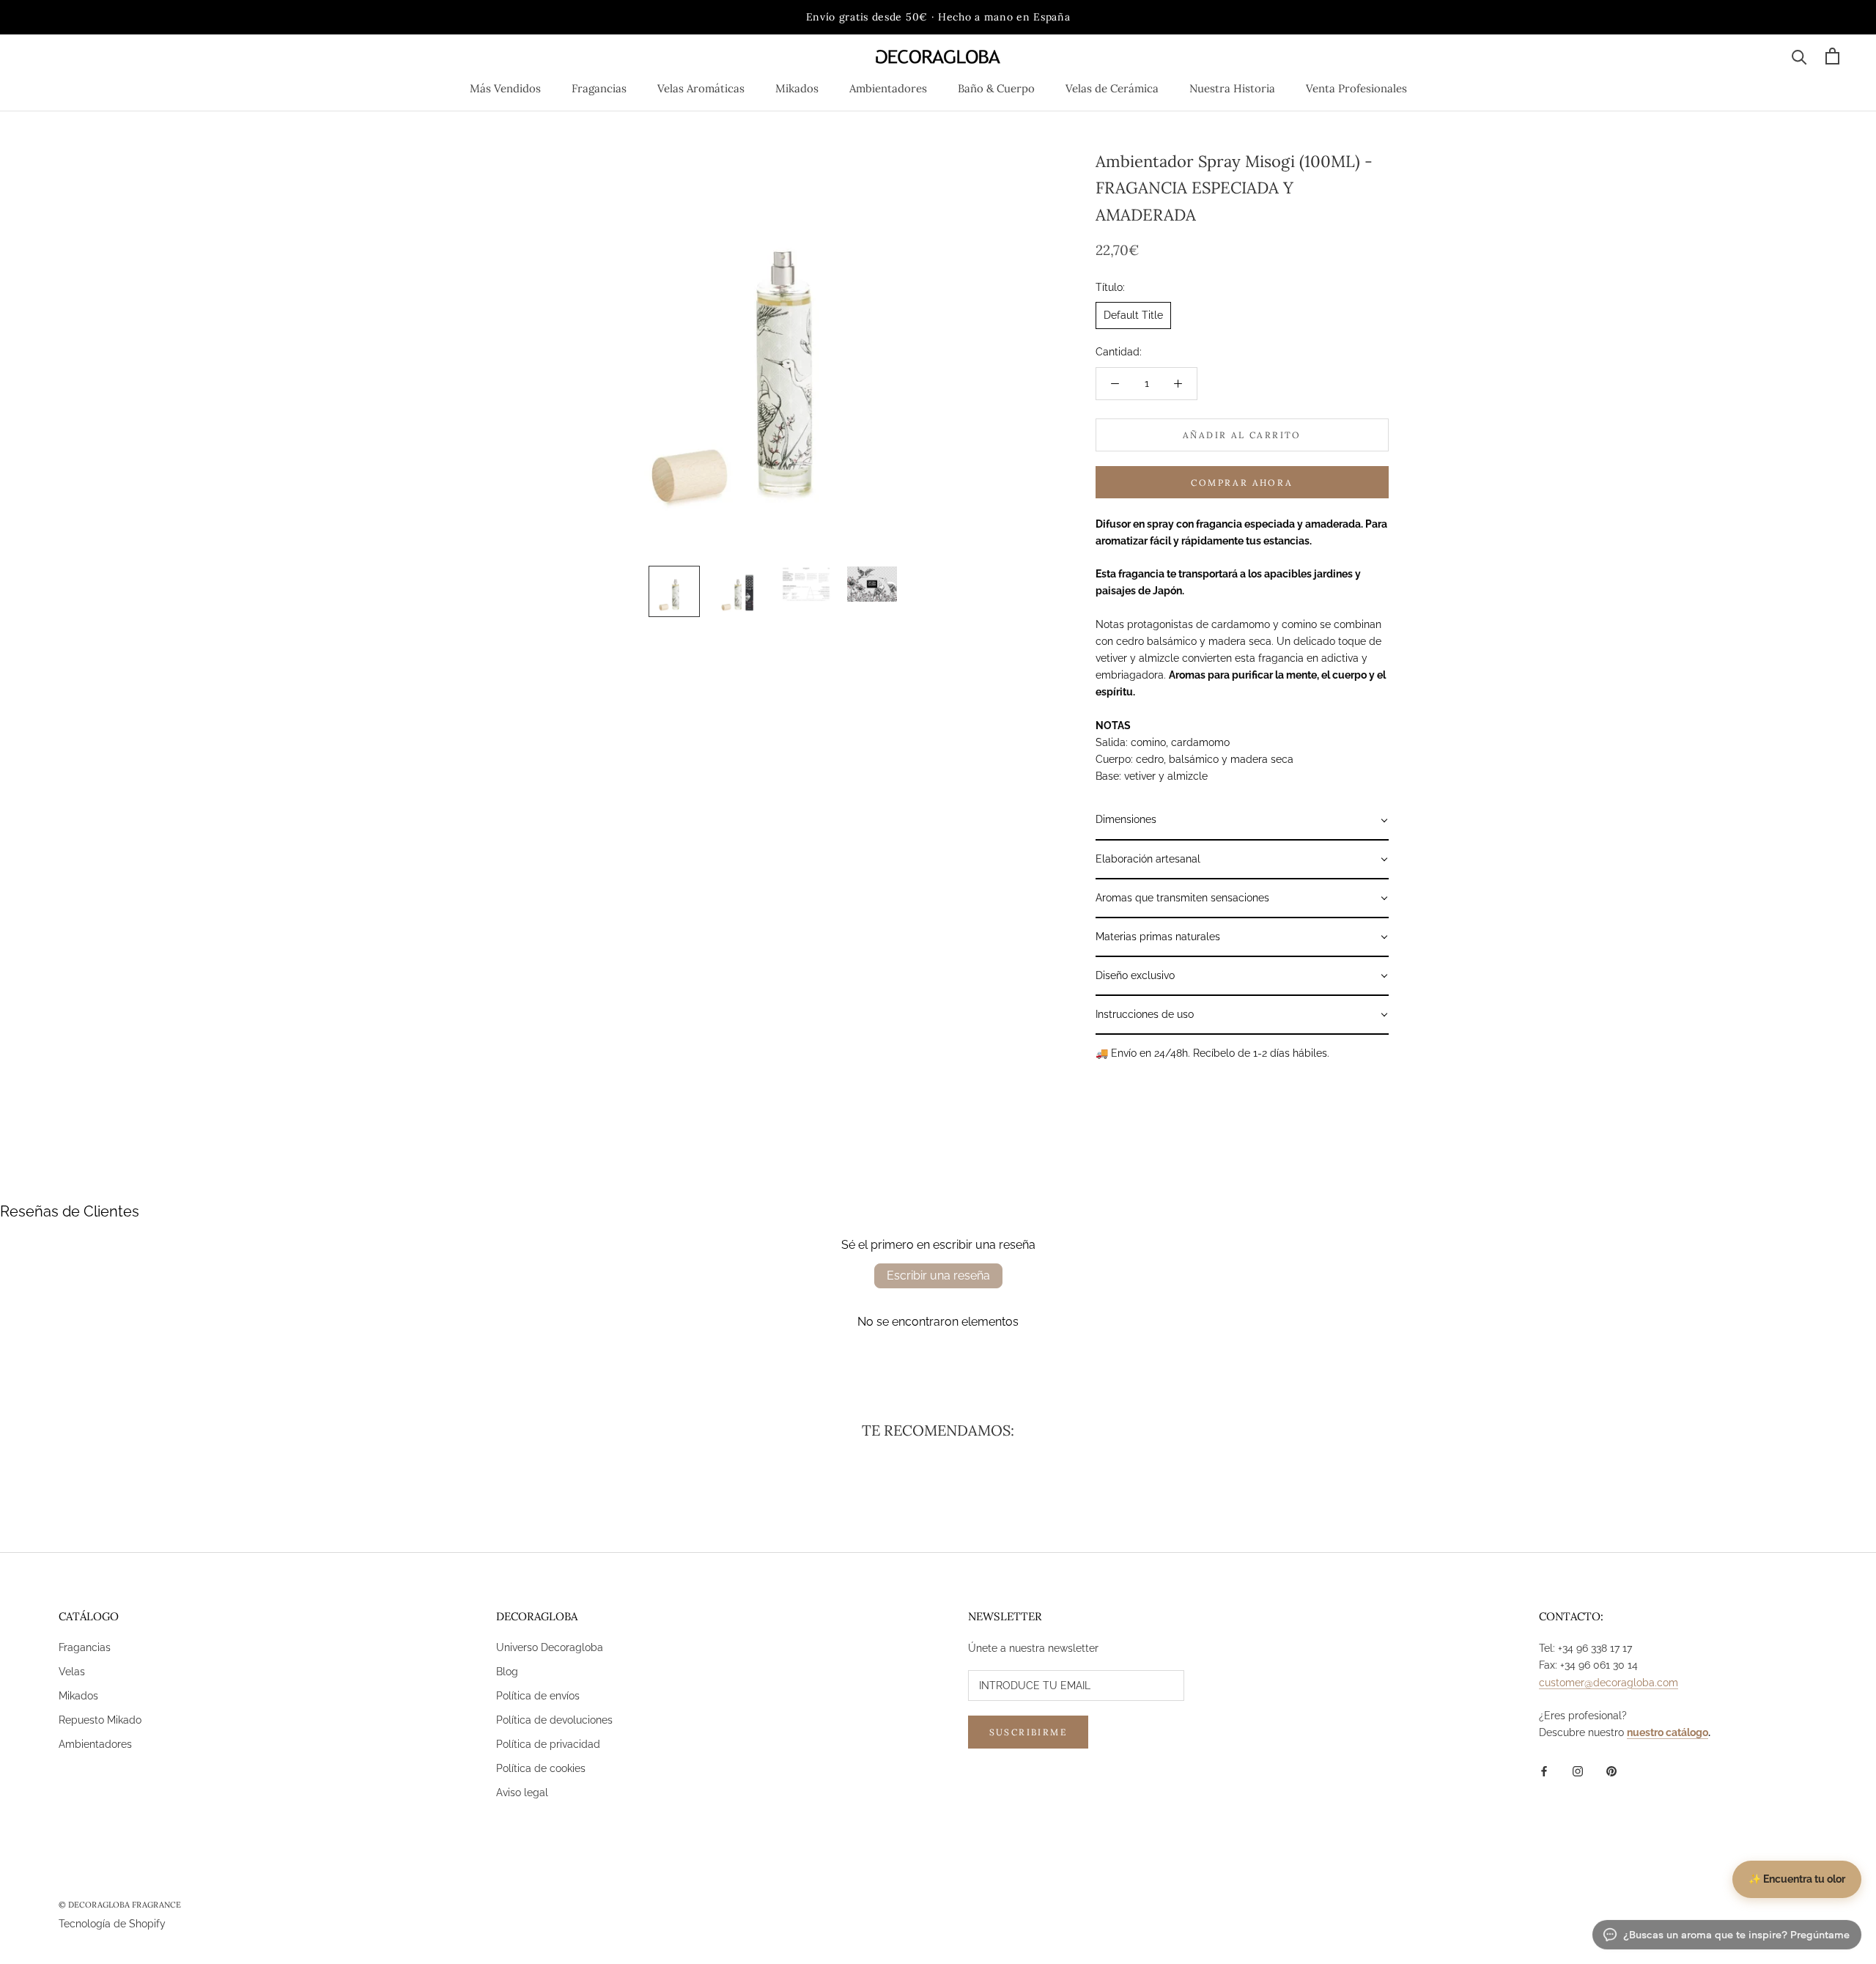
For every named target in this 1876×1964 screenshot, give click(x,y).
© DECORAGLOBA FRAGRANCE (120, 1905)
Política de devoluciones (554, 1720)
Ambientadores (888, 88)
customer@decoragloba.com (1609, 1683)
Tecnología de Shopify (112, 1924)
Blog (507, 1672)
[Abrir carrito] (1832, 56)
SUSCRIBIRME (1028, 1732)
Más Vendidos (505, 88)
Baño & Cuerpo (996, 88)
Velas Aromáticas (701, 88)
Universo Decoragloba (550, 1647)
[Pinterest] (1611, 1771)
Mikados (797, 88)
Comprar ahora (1242, 483)
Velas (72, 1672)
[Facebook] (1544, 1771)
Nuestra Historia (1232, 88)
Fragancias (599, 88)
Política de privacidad (548, 1744)
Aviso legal (522, 1793)
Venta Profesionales (1356, 88)
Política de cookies (541, 1768)
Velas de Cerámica (1112, 88)
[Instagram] (1578, 1771)
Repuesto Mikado (100, 1720)
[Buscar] (1799, 56)
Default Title (1133, 315)
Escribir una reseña (938, 1276)
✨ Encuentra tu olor (1797, 1879)
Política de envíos (538, 1696)
